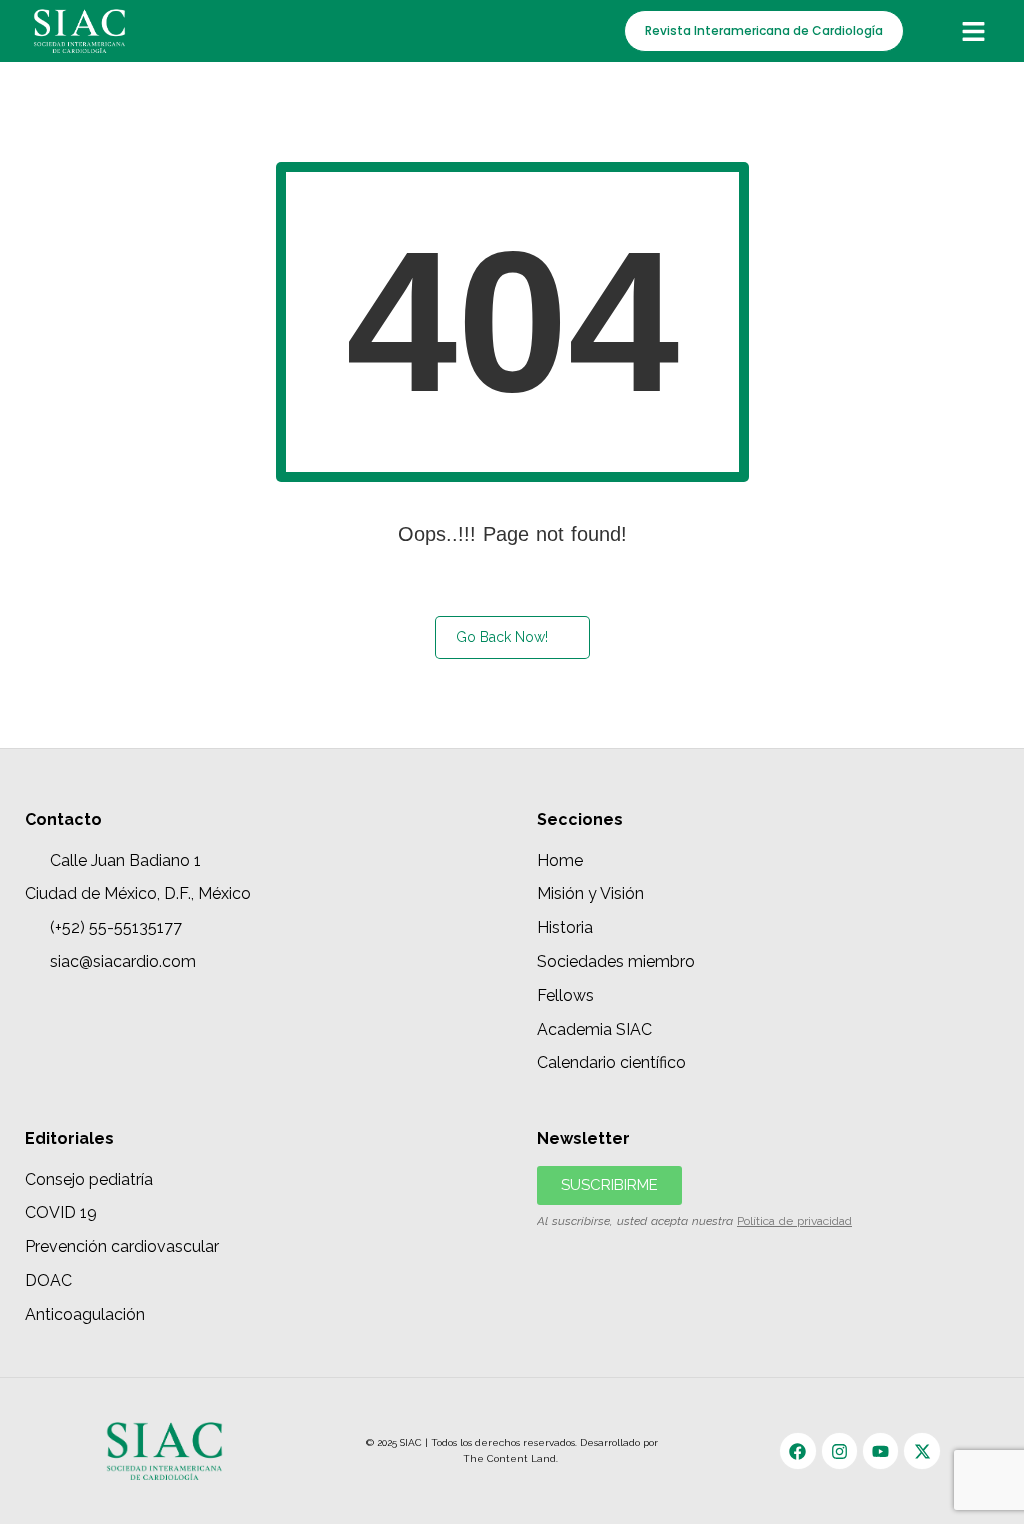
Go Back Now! (502, 637)
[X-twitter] (921, 1450)
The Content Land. (512, 1458)
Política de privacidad (794, 1221)
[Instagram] (839, 1450)
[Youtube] (880, 1450)
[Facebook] (797, 1450)
